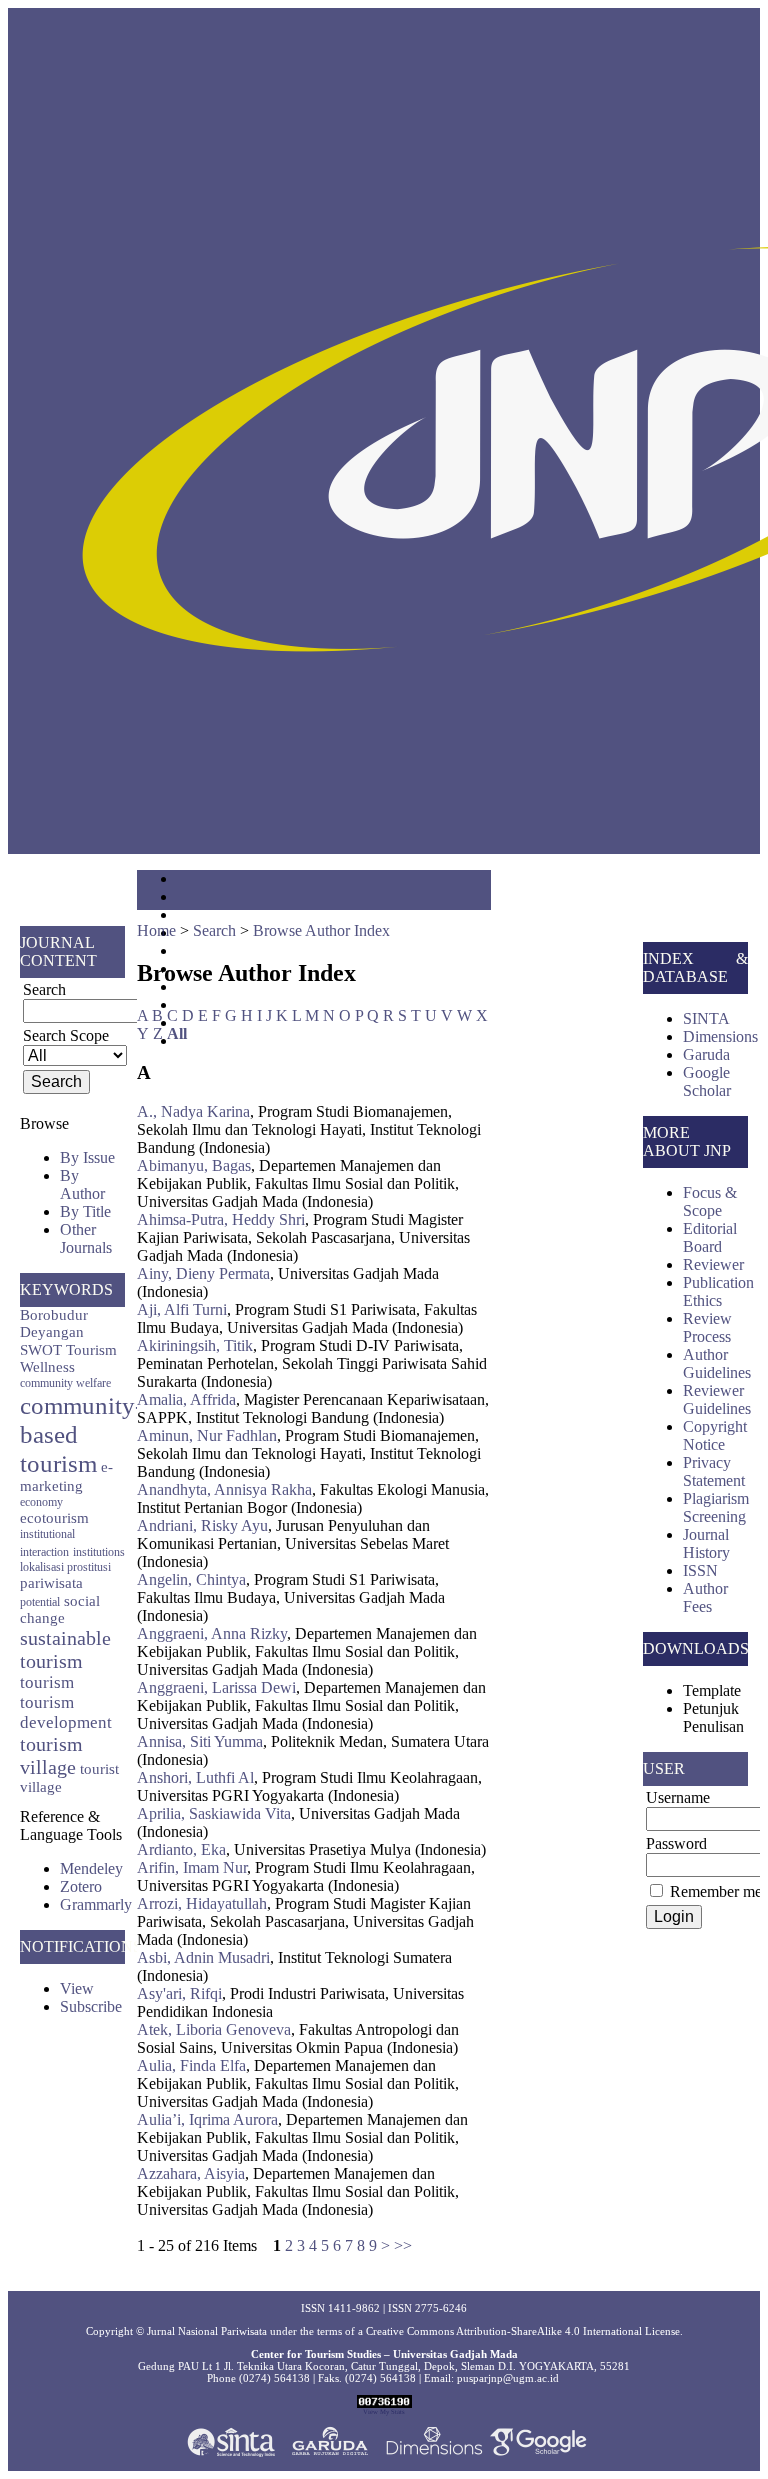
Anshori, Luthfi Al (195, 1777)
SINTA (706, 1018)
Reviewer (713, 1264)
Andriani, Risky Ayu (202, 1525)
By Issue (87, 1157)
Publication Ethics (718, 1291)
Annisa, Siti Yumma (200, 1741)
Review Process (707, 1327)
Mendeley (91, 1868)
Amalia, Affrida (186, 1399)
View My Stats (384, 2411)
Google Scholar (707, 1081)
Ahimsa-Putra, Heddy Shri (221, 1219)
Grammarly (96, 1904)
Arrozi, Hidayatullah (202, 1903)
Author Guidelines (717, 1363)
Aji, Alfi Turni (182, 1309)
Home (156, 930)
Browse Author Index (321, 930)
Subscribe (91, 2006)
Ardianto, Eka (181, 1849)
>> (403, 2245)
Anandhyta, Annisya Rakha (224, 1489)
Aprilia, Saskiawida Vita (214, 1813)
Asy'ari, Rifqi (179, 1993)
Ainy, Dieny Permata (203, 1273)
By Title (85, 1211)
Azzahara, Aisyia (191, 2173)
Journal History (706, 1543)
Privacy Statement (714, 1471)
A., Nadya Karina (193, 1111)
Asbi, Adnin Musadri (203, 1957)
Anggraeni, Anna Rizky (212, 1633)
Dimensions (720, 1036)
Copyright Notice (715, 1435)
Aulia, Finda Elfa (191, 2065)
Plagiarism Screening (716, 1507)
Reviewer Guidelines (717, 1399)
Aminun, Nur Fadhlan (207, 1435)
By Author (82, 1184)
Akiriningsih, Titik (195, 1345)
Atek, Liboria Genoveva (214, 2029)
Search (214, 930)
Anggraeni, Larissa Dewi (216, 1687)
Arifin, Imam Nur (192, 1867)
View (77, 1988)
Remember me (716, 1891)
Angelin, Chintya (191, 1579)
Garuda (706, 1054)
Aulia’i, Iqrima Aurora (207, 2119)
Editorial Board (710, 1237)
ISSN (700, 1570)
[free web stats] (384, 2404)
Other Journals (86, 1238)
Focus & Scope (710, 1201)
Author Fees (705, 1597)
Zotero (81, 1886)
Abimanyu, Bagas (194, 1165)
